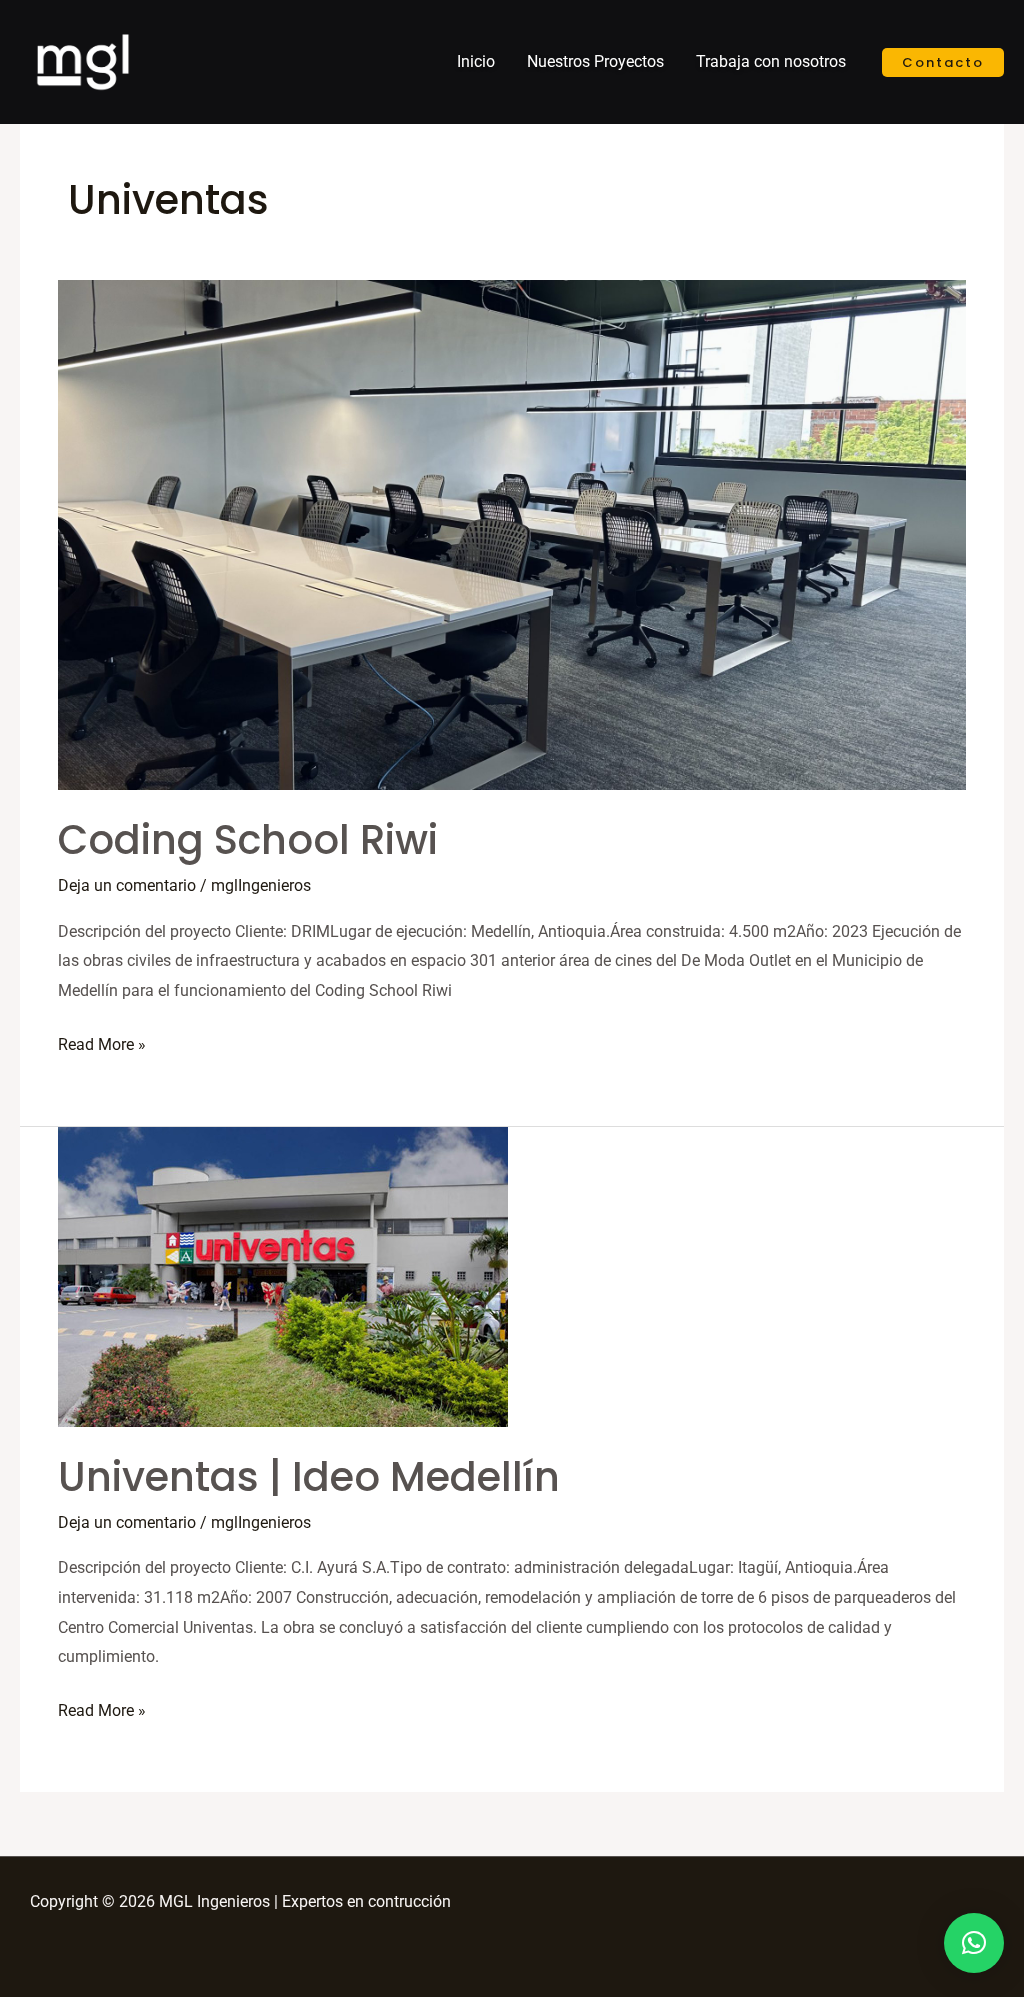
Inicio (476, 61)
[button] (974, 1943)
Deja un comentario (127, 885)
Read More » (102, 1042)
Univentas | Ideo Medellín (309, 1477)
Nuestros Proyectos (595, 61)
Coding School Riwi (248, 840)
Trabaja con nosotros (771, 61)
